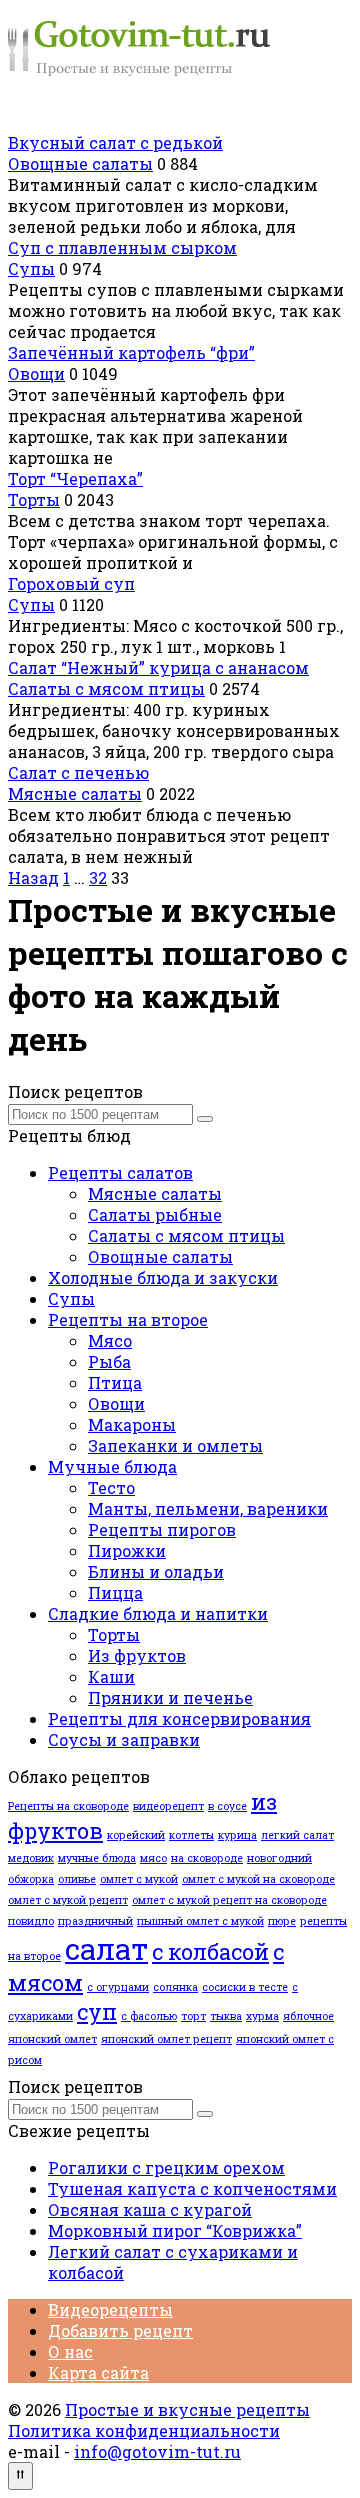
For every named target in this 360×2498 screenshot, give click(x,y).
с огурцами (118, 1987)
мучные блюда (97, 1858)
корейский (136, 1835)
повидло (31, 1921)
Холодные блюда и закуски (163, 1277)
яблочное (308, 2016)
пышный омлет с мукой (200, 1921)
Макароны (132, 1424)
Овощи (36, 373)
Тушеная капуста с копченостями (192, 2188)
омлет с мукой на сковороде (258, 1879)
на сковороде (207, 1858)
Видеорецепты (110, 2309)
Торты (34, 499)
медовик (31, 1858)
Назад (33, 877)
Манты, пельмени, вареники (208, 1508)
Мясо (110, 1340)
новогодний (279, 1858)
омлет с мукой (139, 1879)
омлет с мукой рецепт (68, 1900)
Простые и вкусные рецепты (187, 2409)
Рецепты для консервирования (179, 1718)
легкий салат (297, 1835)
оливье (77, 1879)
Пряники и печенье (170, 1697)
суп (97, 2011)
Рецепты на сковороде (68, 1806)
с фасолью (149, 2016)
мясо (153, 1858)
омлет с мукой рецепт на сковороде (229, 1900)
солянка (175, 1987)
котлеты (191, 1835)
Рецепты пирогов (162, 1529)
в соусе (227, 1806)
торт (193, 2016)
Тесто (111, 1487)
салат (106, 1948)
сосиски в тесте (245, 1987)
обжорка (31, 1879)
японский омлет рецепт (166, 2039)
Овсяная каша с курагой (150, 2209)
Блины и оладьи (156, 1571)
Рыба (109, 1361)
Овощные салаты (80, 163)
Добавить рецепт (120, 2330)
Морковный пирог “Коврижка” (175, 2230)
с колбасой (210, 1951)
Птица (115, 1382)
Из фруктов (137, 1655)
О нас (70, 2351)
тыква (226, 2016)
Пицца (115, 1592)
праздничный (95, 1921)
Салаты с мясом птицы (106, 688)
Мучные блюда (112, 1466)
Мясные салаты (75, 793)
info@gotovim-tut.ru (157, 2451)
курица (237, 1835)
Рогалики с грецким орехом (166, 2167)
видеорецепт (168, 1806)
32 (98, 877)
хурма (262, 2016)
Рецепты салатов (120, 1172)
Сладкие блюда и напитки (158, 1613)
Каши (111, 1676)
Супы (31, 268)
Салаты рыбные (155, 1214)
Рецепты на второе (128, 1319)
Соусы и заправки (124, 1739)
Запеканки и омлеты (175, 1445)
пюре (282, 1921)
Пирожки (127, 1550)
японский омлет (52, 2039)
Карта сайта (98, 2372)
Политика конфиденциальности (144, 2430)
